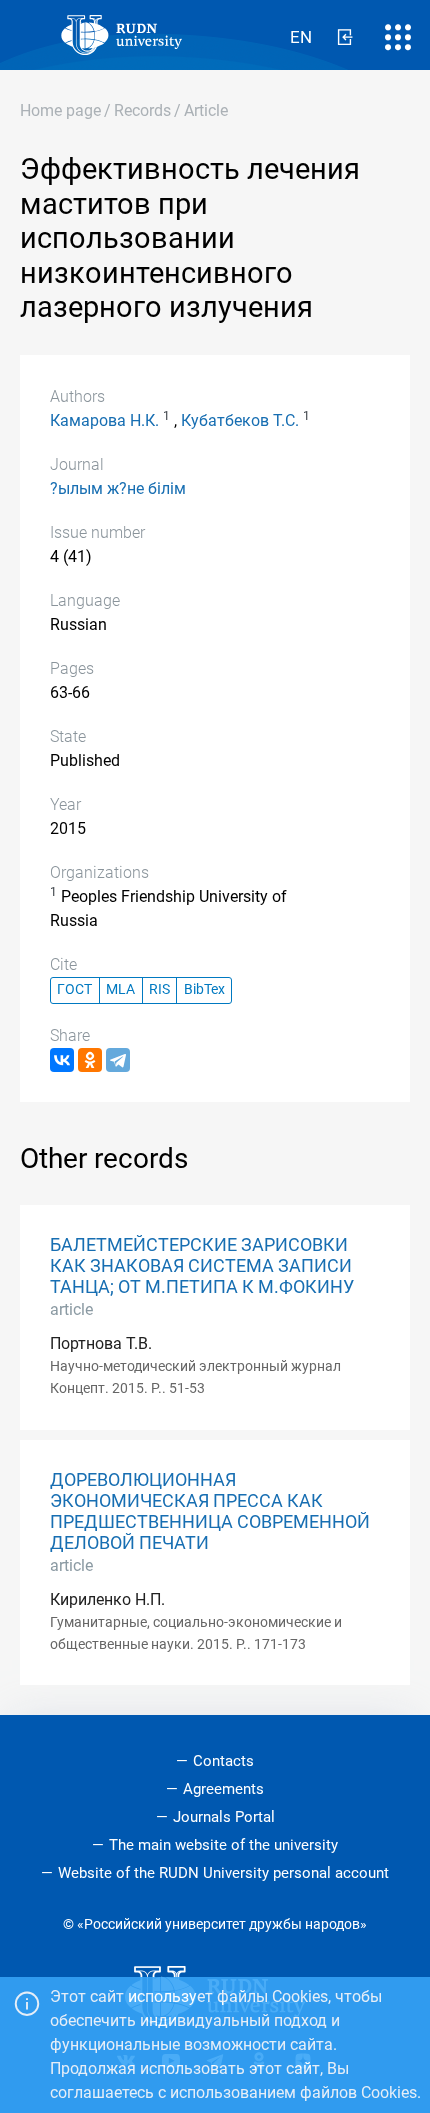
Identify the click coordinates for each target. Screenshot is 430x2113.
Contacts (223, 1761)
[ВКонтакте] (62, 1060)
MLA (120, 989)
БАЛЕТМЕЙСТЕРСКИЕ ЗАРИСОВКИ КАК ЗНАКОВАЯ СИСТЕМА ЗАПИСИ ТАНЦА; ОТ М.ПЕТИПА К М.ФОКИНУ (202, 1266)
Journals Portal (224, 1817)
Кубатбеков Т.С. (240, 420)
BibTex (204, 989)
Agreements (223, 1789)
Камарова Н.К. (104, 420)
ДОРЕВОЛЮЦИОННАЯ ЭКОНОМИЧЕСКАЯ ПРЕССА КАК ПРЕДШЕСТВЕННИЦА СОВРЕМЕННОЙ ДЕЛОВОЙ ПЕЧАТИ (210, 1511)
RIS (159, 989)
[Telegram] (118, 1060)
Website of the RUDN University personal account (223, 1873)
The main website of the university (223, 1845)
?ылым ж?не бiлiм (118, 488)
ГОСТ (74, 989)
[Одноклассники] (90, 1060)
